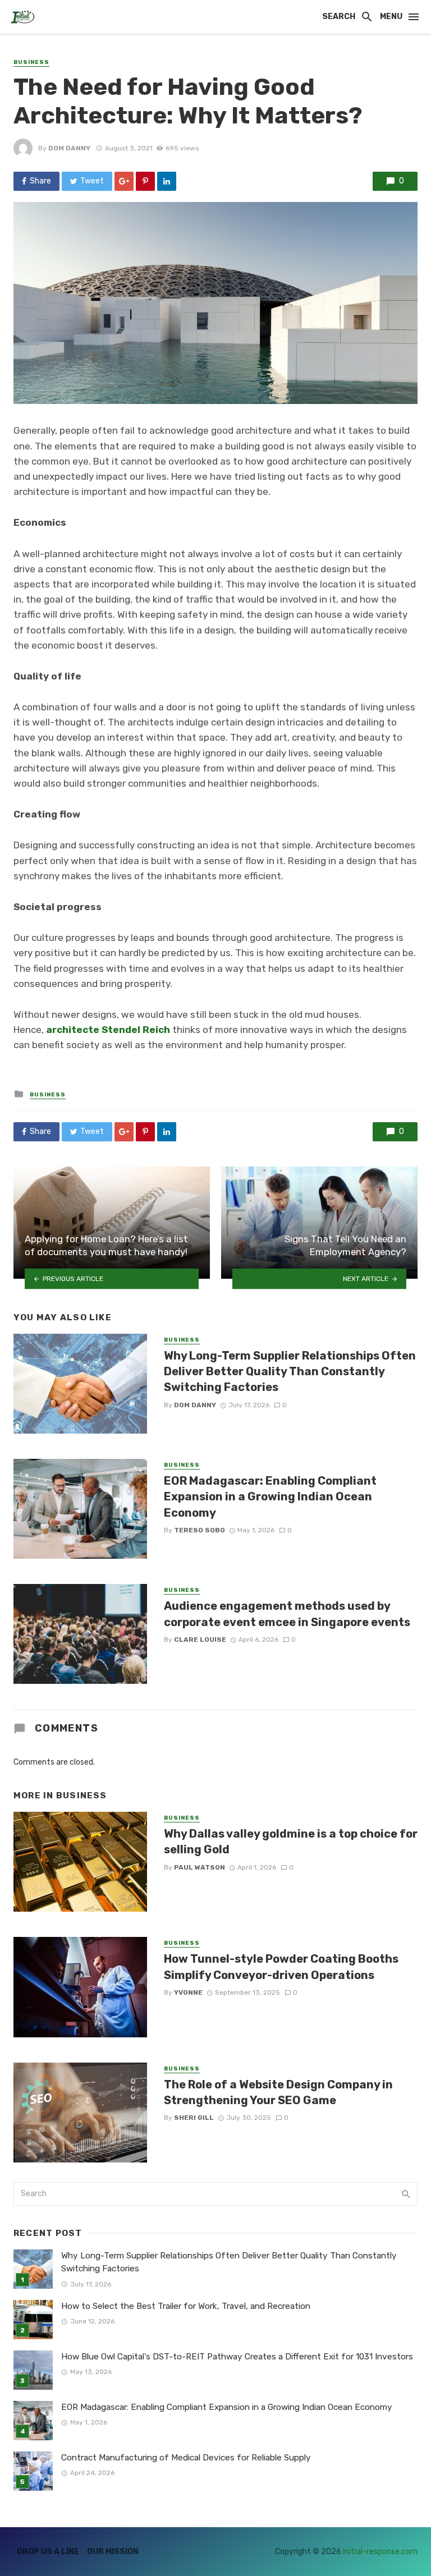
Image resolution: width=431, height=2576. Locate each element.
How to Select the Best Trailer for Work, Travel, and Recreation (186, 2306)
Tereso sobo (200, 1530)
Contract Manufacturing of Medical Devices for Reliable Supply (186, 2458)
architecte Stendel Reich (108, 1030)
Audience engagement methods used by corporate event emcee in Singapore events (287, 1614)
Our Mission (113, 2552)
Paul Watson (200, 1867)
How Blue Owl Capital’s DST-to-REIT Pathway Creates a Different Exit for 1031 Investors (237, 2357)
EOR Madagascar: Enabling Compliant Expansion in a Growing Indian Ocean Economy (270, 1496)
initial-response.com (380, 2552)
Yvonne (188, 1992)
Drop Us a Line (48, 2552)
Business (31, 62)
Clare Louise (200, 1640)
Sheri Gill (194, 2118)
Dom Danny (69, 148)
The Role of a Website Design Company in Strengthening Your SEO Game (278, 2092)
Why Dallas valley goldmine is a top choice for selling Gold (291, 1842)
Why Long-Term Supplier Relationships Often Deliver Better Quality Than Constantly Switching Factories (290, 1371)
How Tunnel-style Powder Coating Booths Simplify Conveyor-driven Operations (281, 1967)
